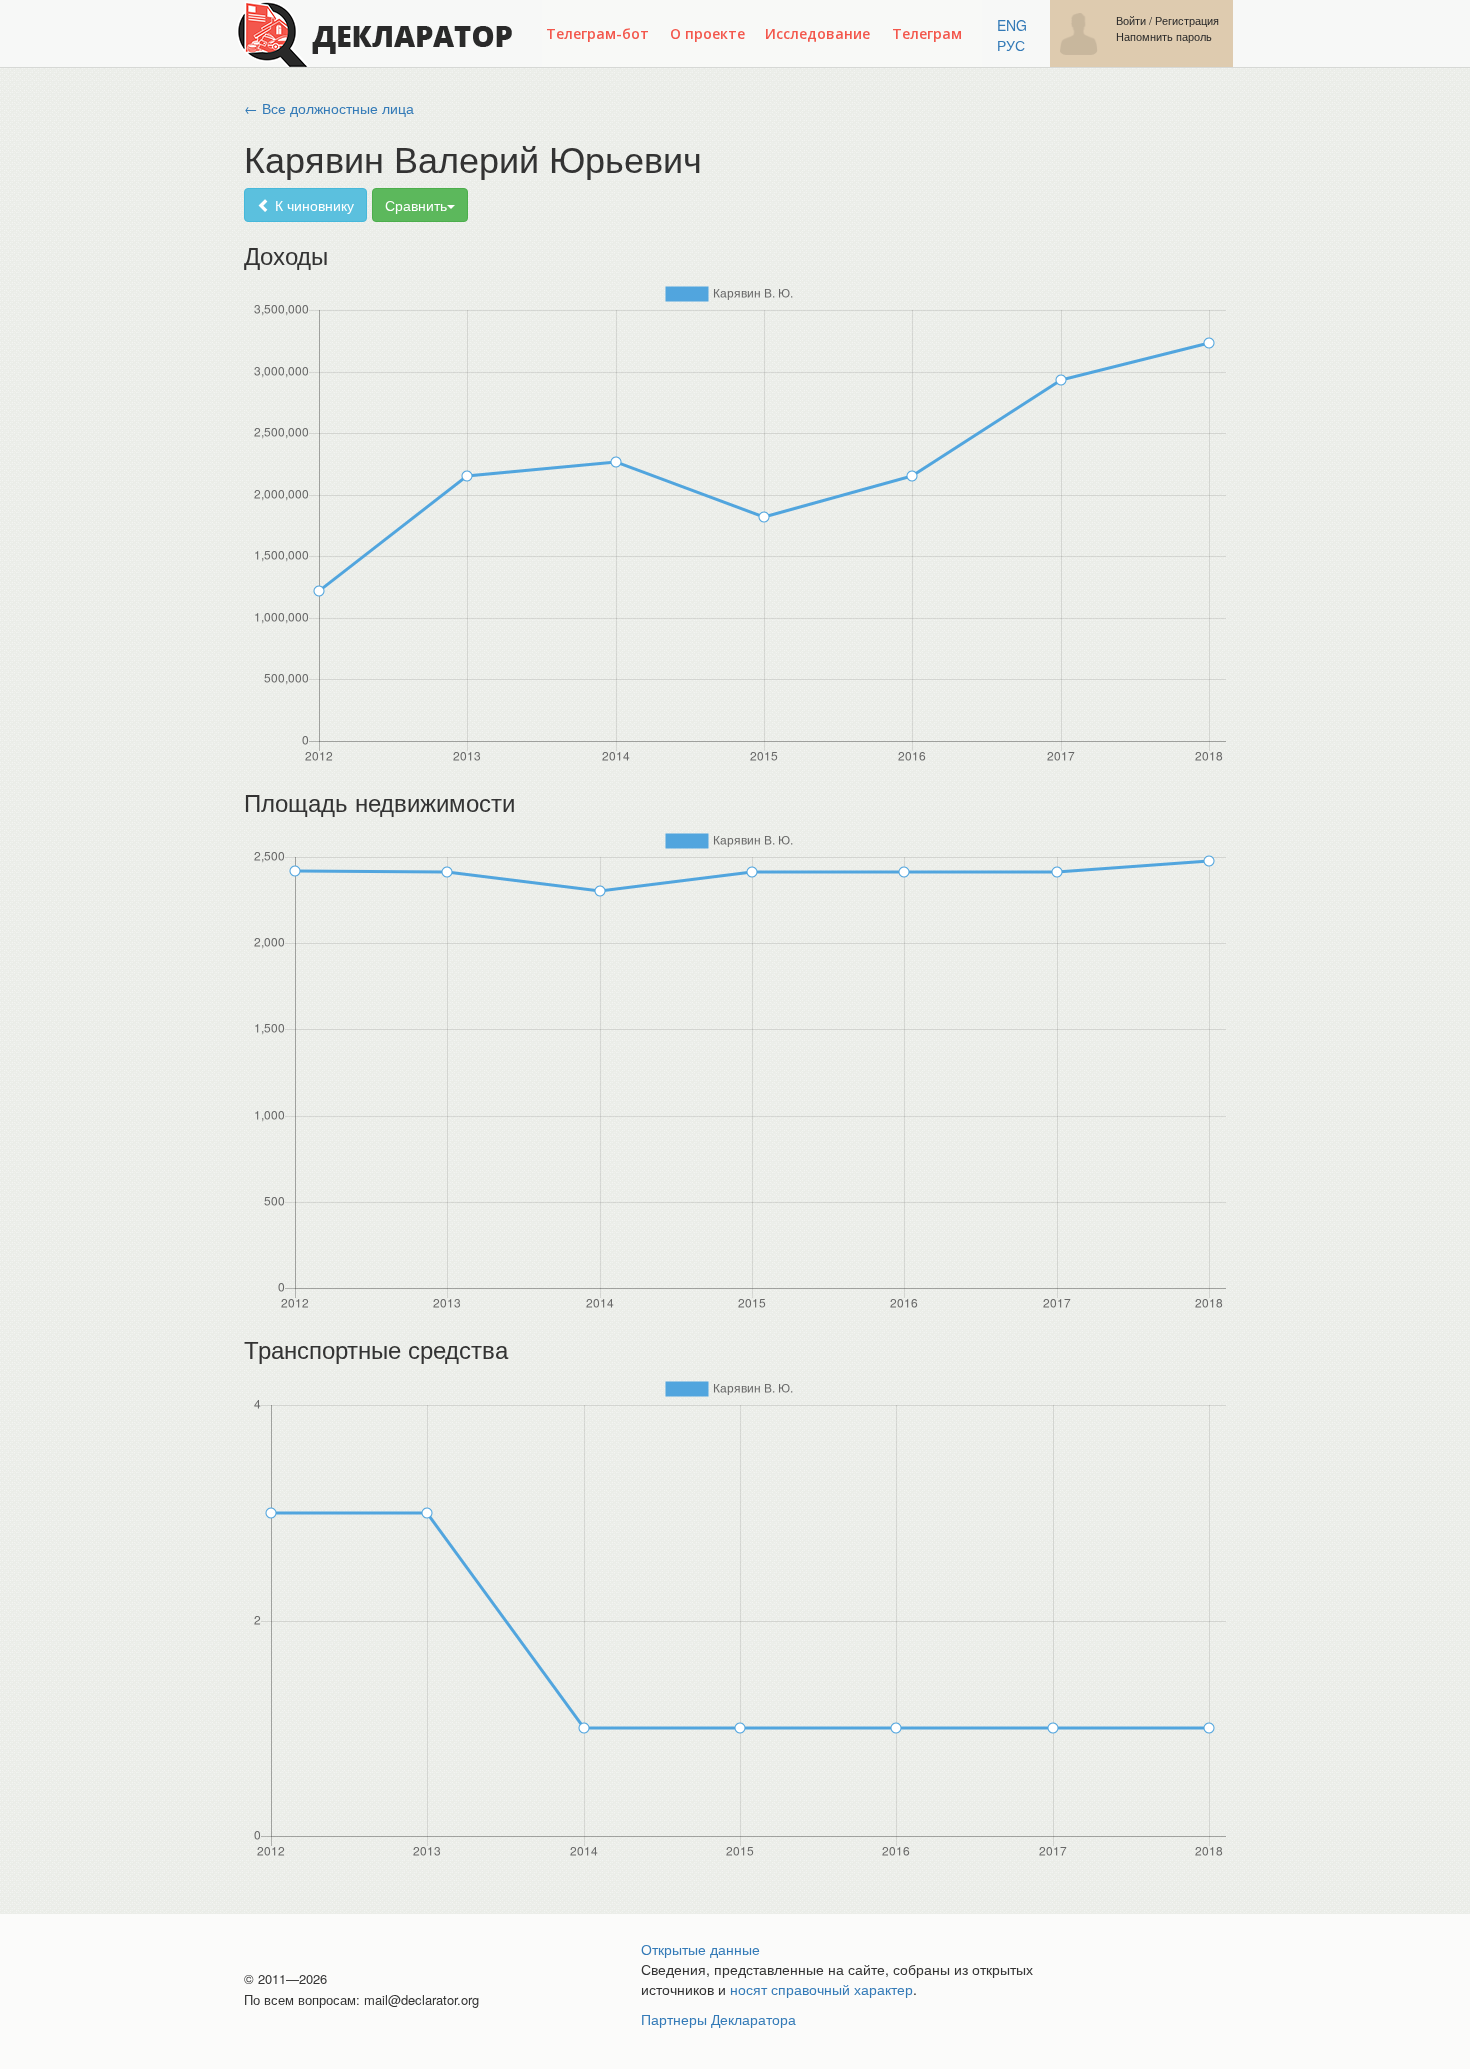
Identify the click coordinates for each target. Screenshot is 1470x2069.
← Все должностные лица (329, 108)
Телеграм (927, 33)
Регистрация (1187, 20)
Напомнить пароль (1164, 36)
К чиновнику (312, 205)
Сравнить (416, 205)
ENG (1012, 25)
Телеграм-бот (597, 33)
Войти (1131, 20)
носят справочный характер (821, 1989)
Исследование (817, 33)
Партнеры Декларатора (718, 2019)
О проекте (707, 33)
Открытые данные (700, 1949)
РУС (1011, 45)
